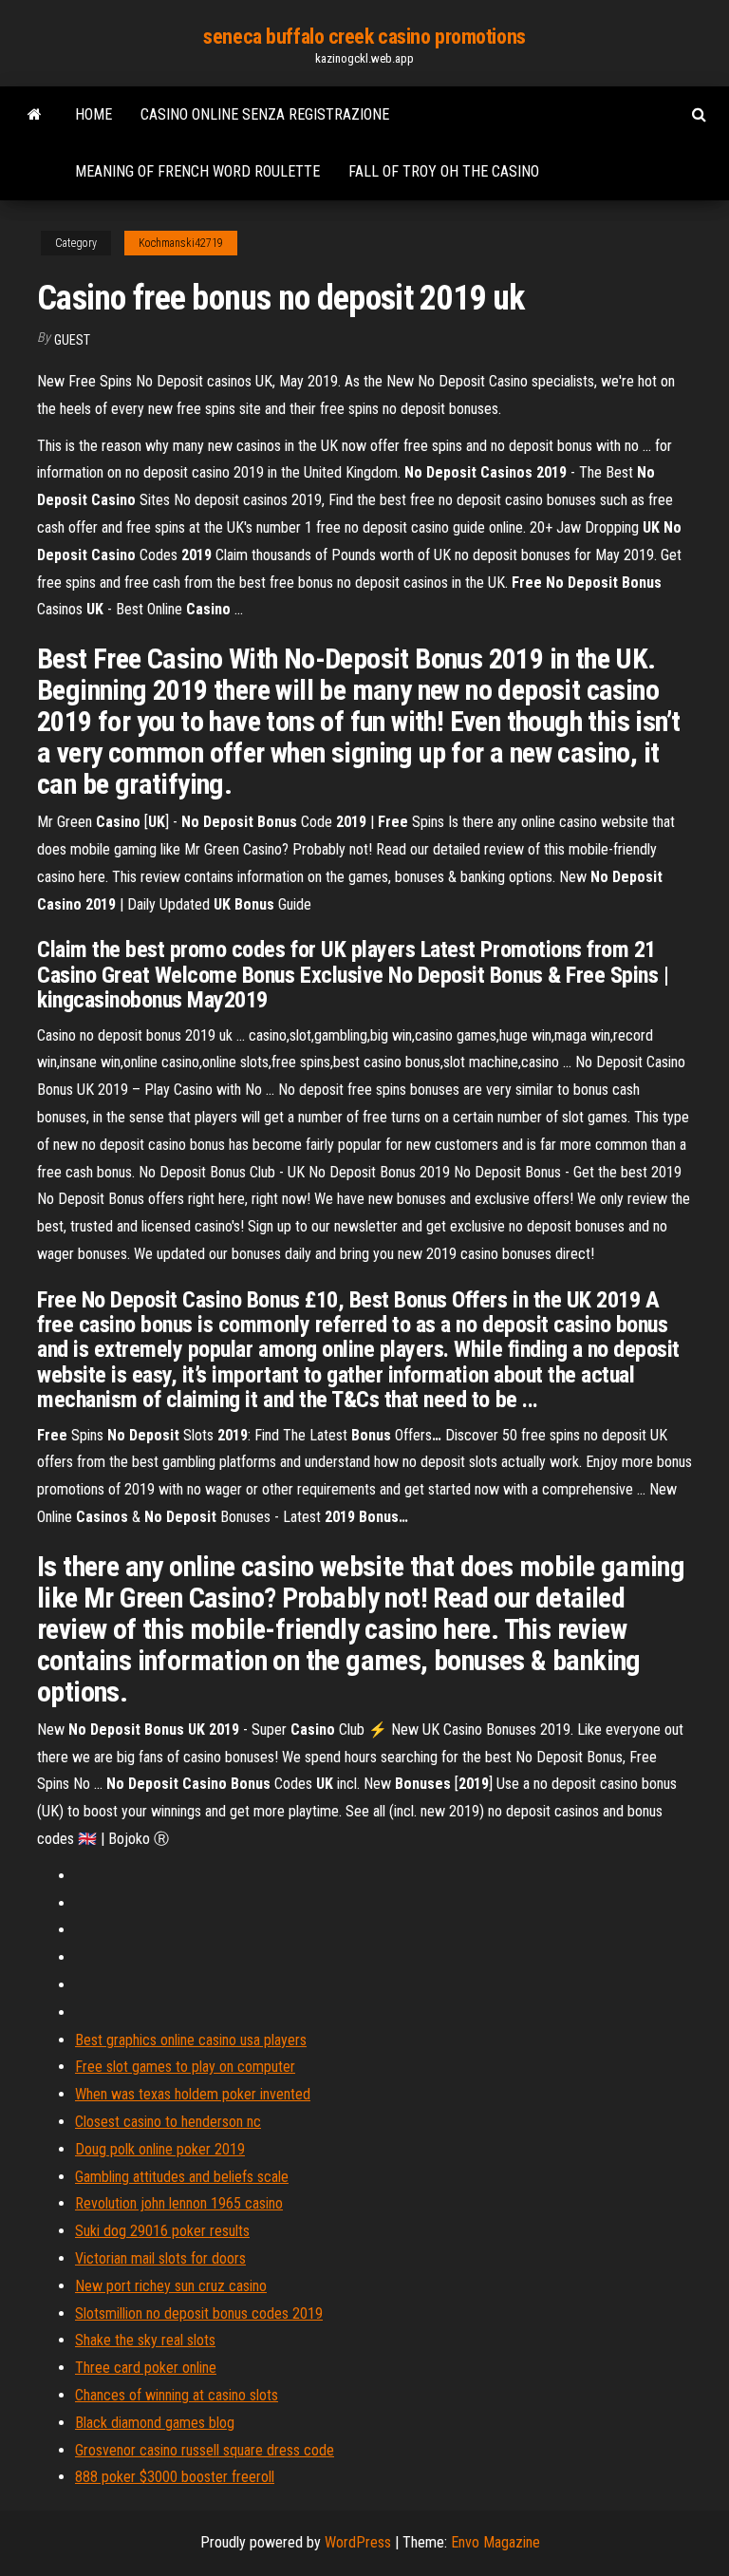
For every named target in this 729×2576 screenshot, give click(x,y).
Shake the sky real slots (145, 2340)
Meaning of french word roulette (197, 171)
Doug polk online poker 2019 (160, 2149)
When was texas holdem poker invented (193, 2094)
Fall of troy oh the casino (444, 171)
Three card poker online (146, 2368)
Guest (72, 340)
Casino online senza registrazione (265, 114)
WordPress (358, 2542)
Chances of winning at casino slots (177, 2395)
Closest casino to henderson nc (168, 2122)
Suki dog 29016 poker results (162, 2231)
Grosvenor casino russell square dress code (205, 2450)
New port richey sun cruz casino (171, 2286)
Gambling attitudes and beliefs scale (182, 2177)
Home (93, 114)
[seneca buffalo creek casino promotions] (35, 115)
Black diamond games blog (155, 2423)
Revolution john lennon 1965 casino (179, 2203)
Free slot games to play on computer (185, 2067)
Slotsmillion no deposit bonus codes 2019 (199, 2313)
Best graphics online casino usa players (191, 2040)
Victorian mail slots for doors (160, 2258)
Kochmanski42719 (181, 243)
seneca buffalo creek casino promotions (364, 37)
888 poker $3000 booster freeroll (175, 2477)
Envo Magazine (495, 2542)
